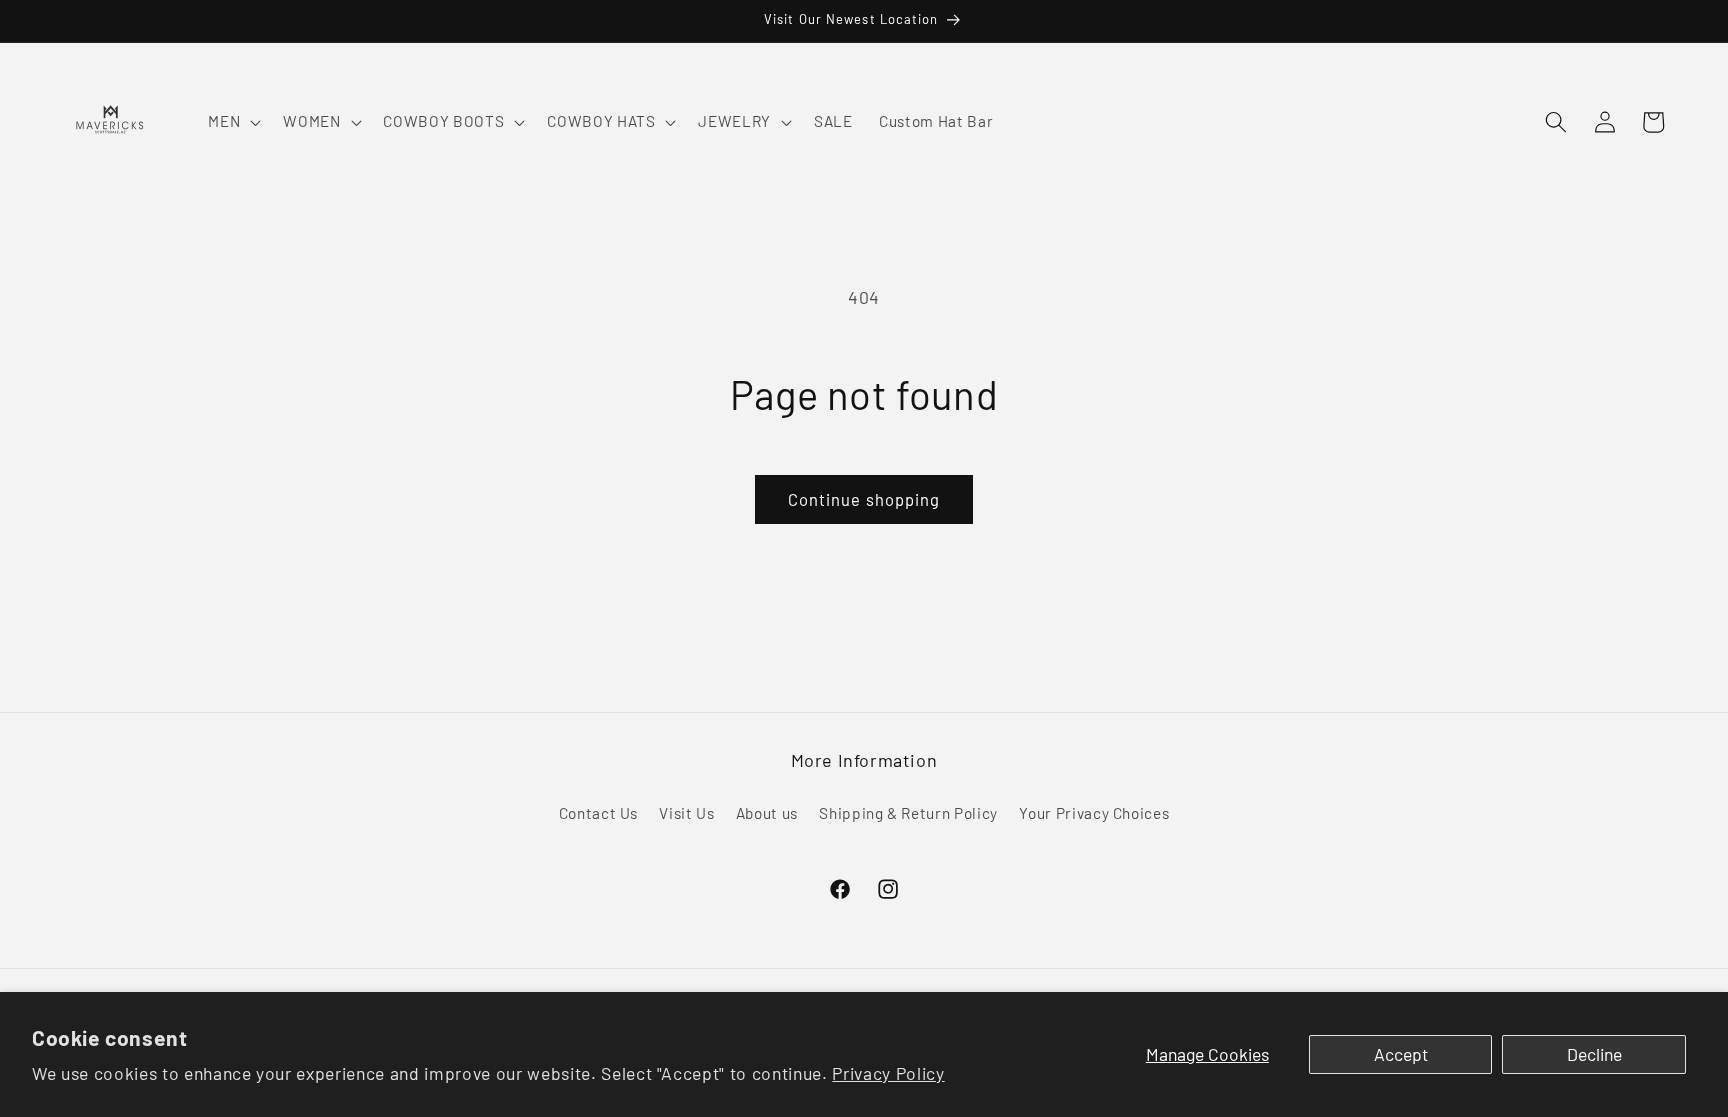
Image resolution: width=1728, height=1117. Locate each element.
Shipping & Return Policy (908, 813)
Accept (1401, 1054)
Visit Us (686, 813)
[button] (232, 122)
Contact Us (599, 813)
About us (767, 813)
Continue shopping (864, 499)
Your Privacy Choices (1094, 813)
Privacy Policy (888, 1073)
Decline (1594, 1054)
